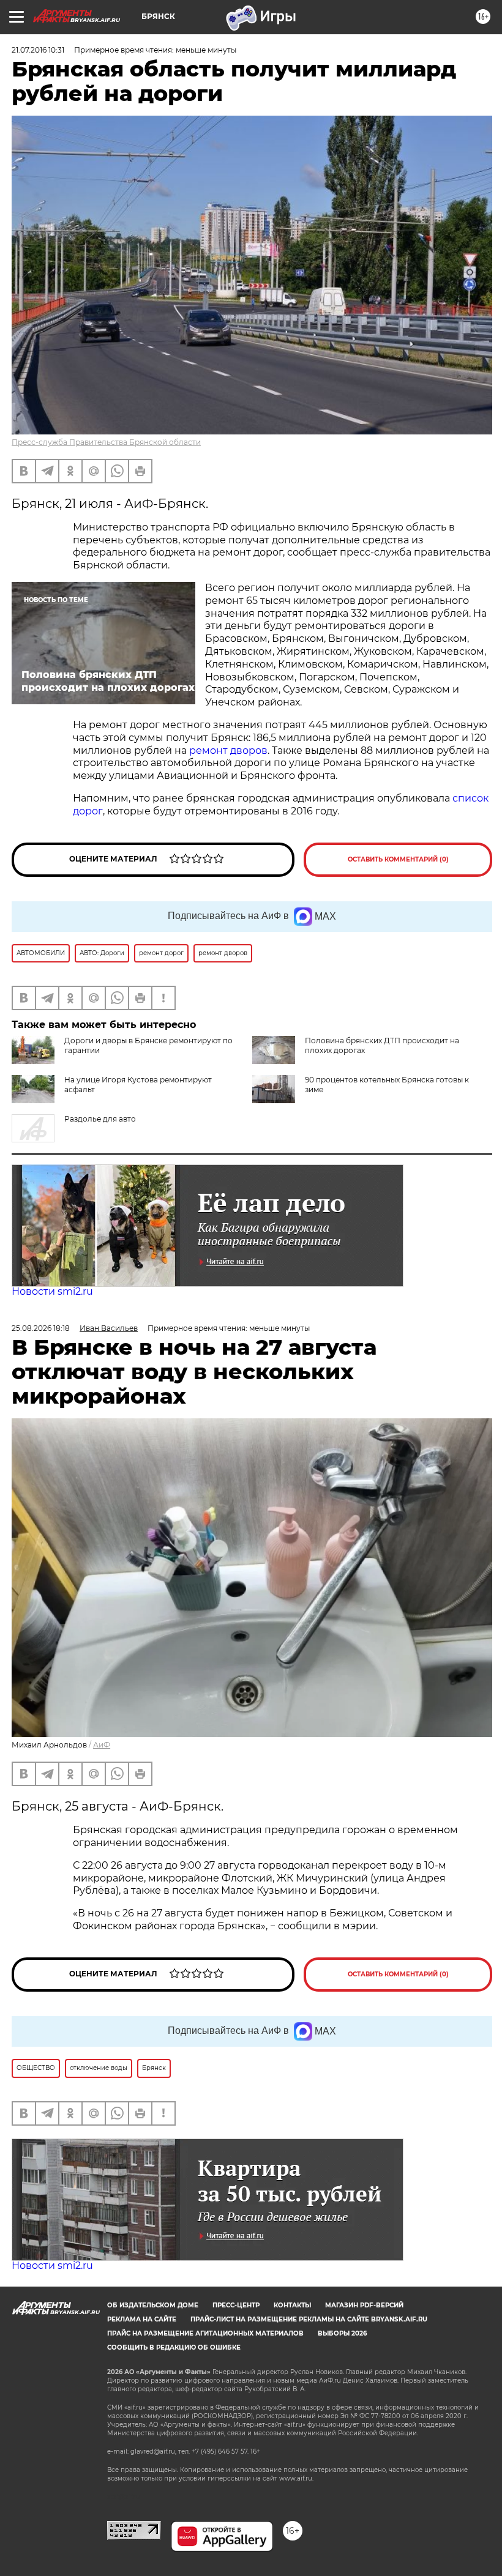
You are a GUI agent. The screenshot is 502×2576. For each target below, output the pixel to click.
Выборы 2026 (342, 2333)
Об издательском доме (153, 2305)
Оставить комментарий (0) (398, 859)
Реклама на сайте (142, 2319)
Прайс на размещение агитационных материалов (205, 2333)
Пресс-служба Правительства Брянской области (106, 442)
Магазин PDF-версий (364, 2305)
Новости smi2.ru (52, 1291)
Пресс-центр (236, 2305)
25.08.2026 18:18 (41, 1328)
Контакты (292, 2305)
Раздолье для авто (100, 1119)
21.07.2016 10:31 (38, 50)
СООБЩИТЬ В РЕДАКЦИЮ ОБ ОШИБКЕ (174, 2347)
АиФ (102, 1745)
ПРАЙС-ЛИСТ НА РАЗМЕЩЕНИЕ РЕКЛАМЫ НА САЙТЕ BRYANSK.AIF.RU (309, 2319)
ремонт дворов (228, 750)
